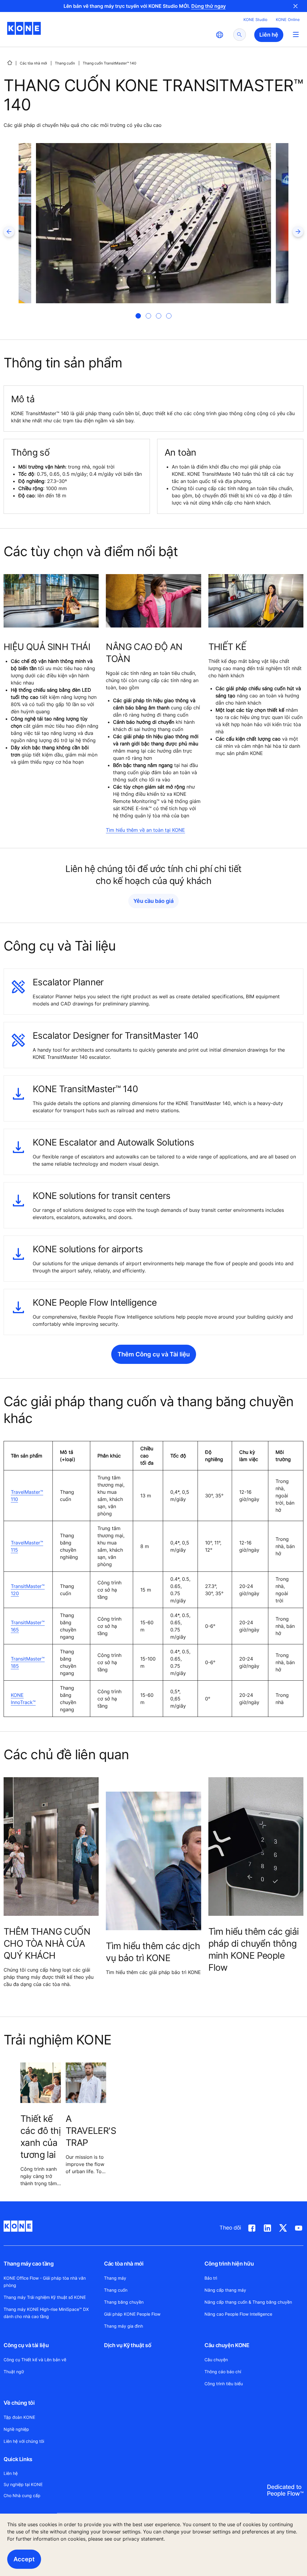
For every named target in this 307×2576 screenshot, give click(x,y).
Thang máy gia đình (124, 2326)
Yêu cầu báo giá (153, 901)
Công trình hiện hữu (229, 2264)
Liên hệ (11, 2473)
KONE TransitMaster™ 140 (85, 1089)
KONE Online (288, 19)
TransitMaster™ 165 (28, 1626)
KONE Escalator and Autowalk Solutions (113, 1142)
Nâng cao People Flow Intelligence (238, 2314)
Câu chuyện (216, 2360)
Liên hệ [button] (269, 35)
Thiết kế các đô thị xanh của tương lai (40, 2137)
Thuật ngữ (14, 2372)
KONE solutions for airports (88, 1249)
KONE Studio (255, 19)
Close (296, 6)
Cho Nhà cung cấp (22, 2495)
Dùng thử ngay (209, 6)
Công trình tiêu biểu (224, 2384)
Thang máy (115, 2278)
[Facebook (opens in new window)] (252, 2227)
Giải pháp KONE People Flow (132, 2314)
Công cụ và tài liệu (26, 2345)
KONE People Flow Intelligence (95, 1302)
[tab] (138, 316)
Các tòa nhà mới (33, 63)
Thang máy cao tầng (29, 2264)
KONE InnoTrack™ (23, 1699)
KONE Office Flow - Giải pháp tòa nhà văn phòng (45, 2282)
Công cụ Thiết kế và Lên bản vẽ (35, 2360)
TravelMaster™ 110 (27, 1496)
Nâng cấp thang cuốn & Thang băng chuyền (248, 2302)
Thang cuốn (65, 63)
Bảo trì (211, 2278)
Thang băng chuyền (124, 2302)
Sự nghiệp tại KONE (23, 2484)
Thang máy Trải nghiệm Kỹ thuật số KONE (45, 2297)
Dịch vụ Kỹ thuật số (128, 2345)
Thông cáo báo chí (223, 2372)
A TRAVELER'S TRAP (91, 2131)
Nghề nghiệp (16, 2429)
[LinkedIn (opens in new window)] (267, 2227)
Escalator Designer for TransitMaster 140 (116, 1035)
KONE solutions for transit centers (101, 1196)
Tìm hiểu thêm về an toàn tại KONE (145, 830)
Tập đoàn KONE (19, 2417)
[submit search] (240, 35)
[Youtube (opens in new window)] (299, 2227)
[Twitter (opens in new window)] (283, 2227)
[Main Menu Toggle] (296, 34)
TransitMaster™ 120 (28, 1590)
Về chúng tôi (19, 2403)
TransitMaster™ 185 (28, 1662)
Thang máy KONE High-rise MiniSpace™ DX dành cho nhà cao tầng (46, 2313)
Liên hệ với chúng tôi (24, 2441)
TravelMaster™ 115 (27, 1546)
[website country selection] (219, 35)
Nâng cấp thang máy (225, 2290)
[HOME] (10, 63)
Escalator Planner (68, 982)
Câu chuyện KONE (227, 2345)
